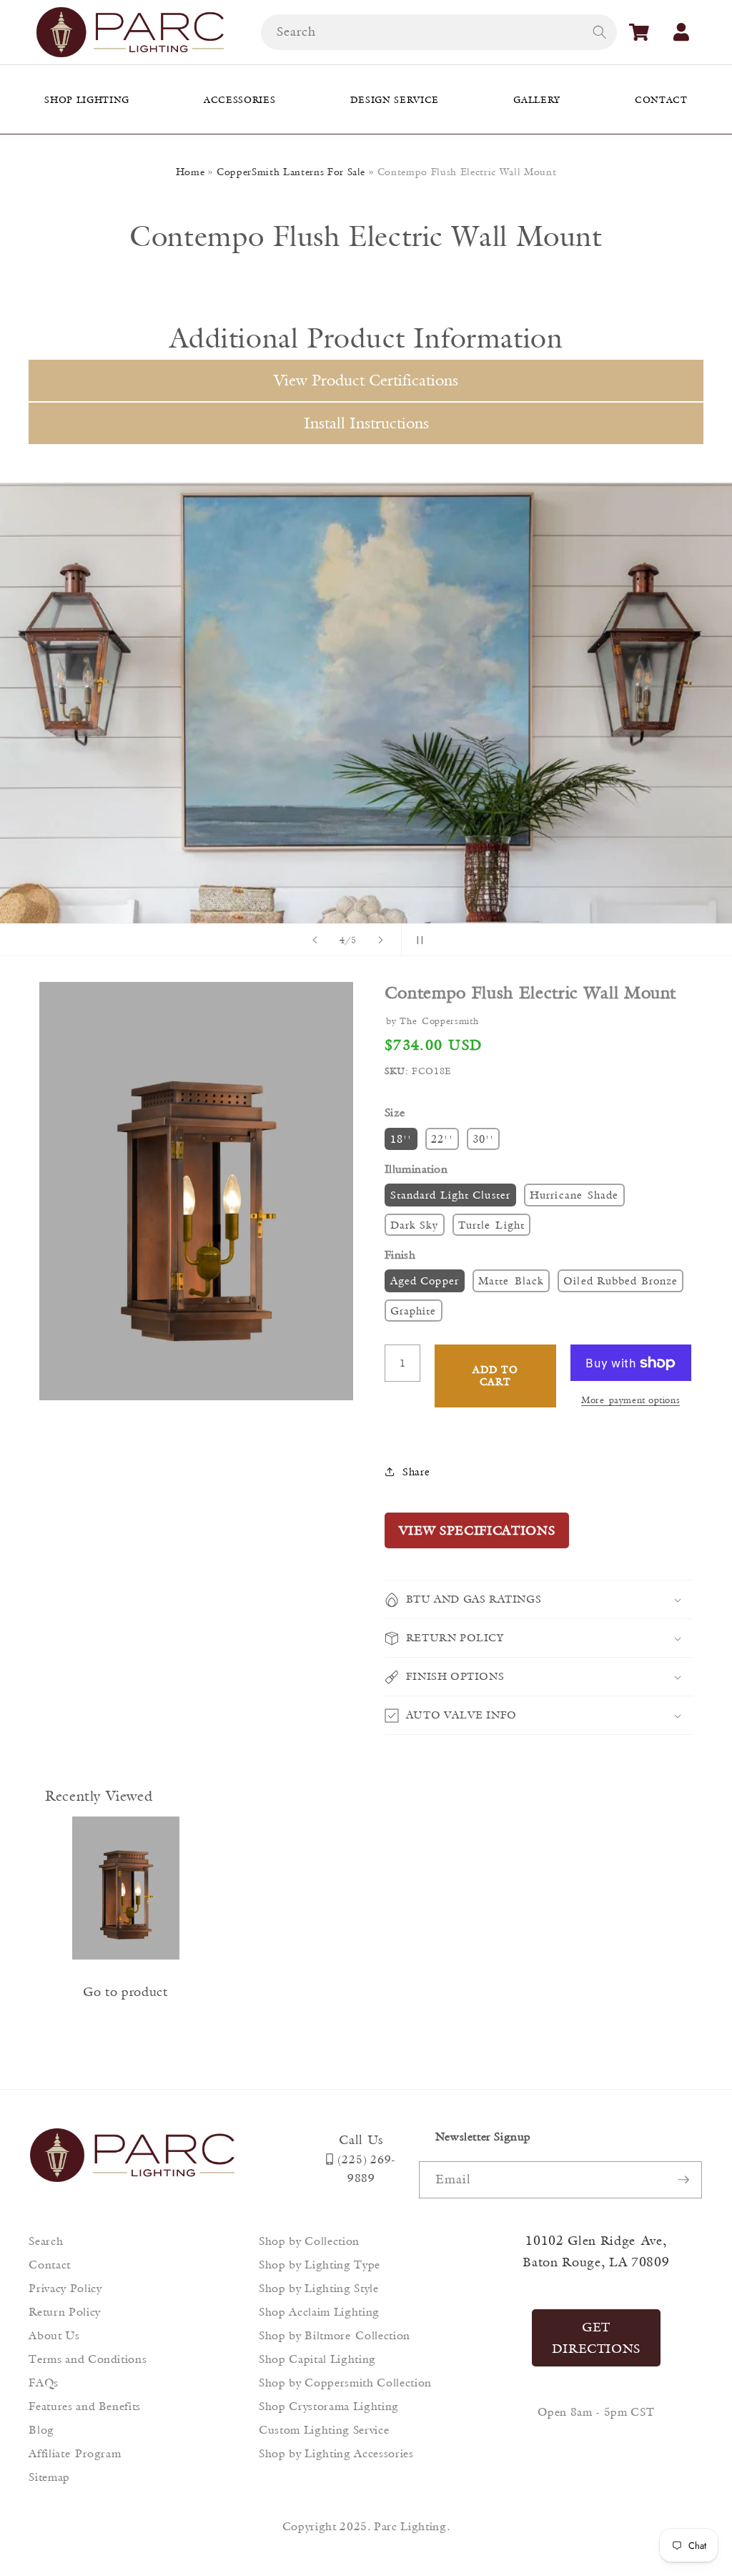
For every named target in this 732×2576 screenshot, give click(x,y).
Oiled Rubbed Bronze (620, 1280)
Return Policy (65, 2312)
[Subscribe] (683, 2180)
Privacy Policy (65, 2288)
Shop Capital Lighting (317, 2359)
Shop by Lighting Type (320, 2265)
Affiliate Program (75, 2453)
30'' (483, 1139)
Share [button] (416, 1471)
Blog (41, 2430)
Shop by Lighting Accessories (336, 2453)
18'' (401, 1139)
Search (46, 2241)
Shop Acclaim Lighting (319, 2312)
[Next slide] (381, 940)
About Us (54, 2335)
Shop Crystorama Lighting (329, 2406)
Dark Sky (415, 1225)
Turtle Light (491, 1225)
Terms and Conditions (88, 2359)
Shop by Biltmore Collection (335, 2335)
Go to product (125, 1992)
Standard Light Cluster (450, 1195)
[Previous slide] (315, 940)
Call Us (361, 2140)
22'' (442, 1139)
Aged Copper (425, 1280)
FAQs (44, 2383)
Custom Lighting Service (324, 2430)
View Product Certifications (366, 380)
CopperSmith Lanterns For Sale (291, 172)
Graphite (414, 1311)
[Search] (599, 31)
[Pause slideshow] (417, 940)
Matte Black (511, 1280)
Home (191, 172)
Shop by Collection (309, 2241)
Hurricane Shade (574, 1195)
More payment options (630, 1400)
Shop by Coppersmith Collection (345, 2383)
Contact (50, 2265)
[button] (639, 32)
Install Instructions (366, 423)
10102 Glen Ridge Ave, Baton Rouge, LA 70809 (596, 2251)
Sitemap (49, 2477)
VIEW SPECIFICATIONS (477, 1530)
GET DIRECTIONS (597, 2338)
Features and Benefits (85, 2406)
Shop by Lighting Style (319, 2288)
